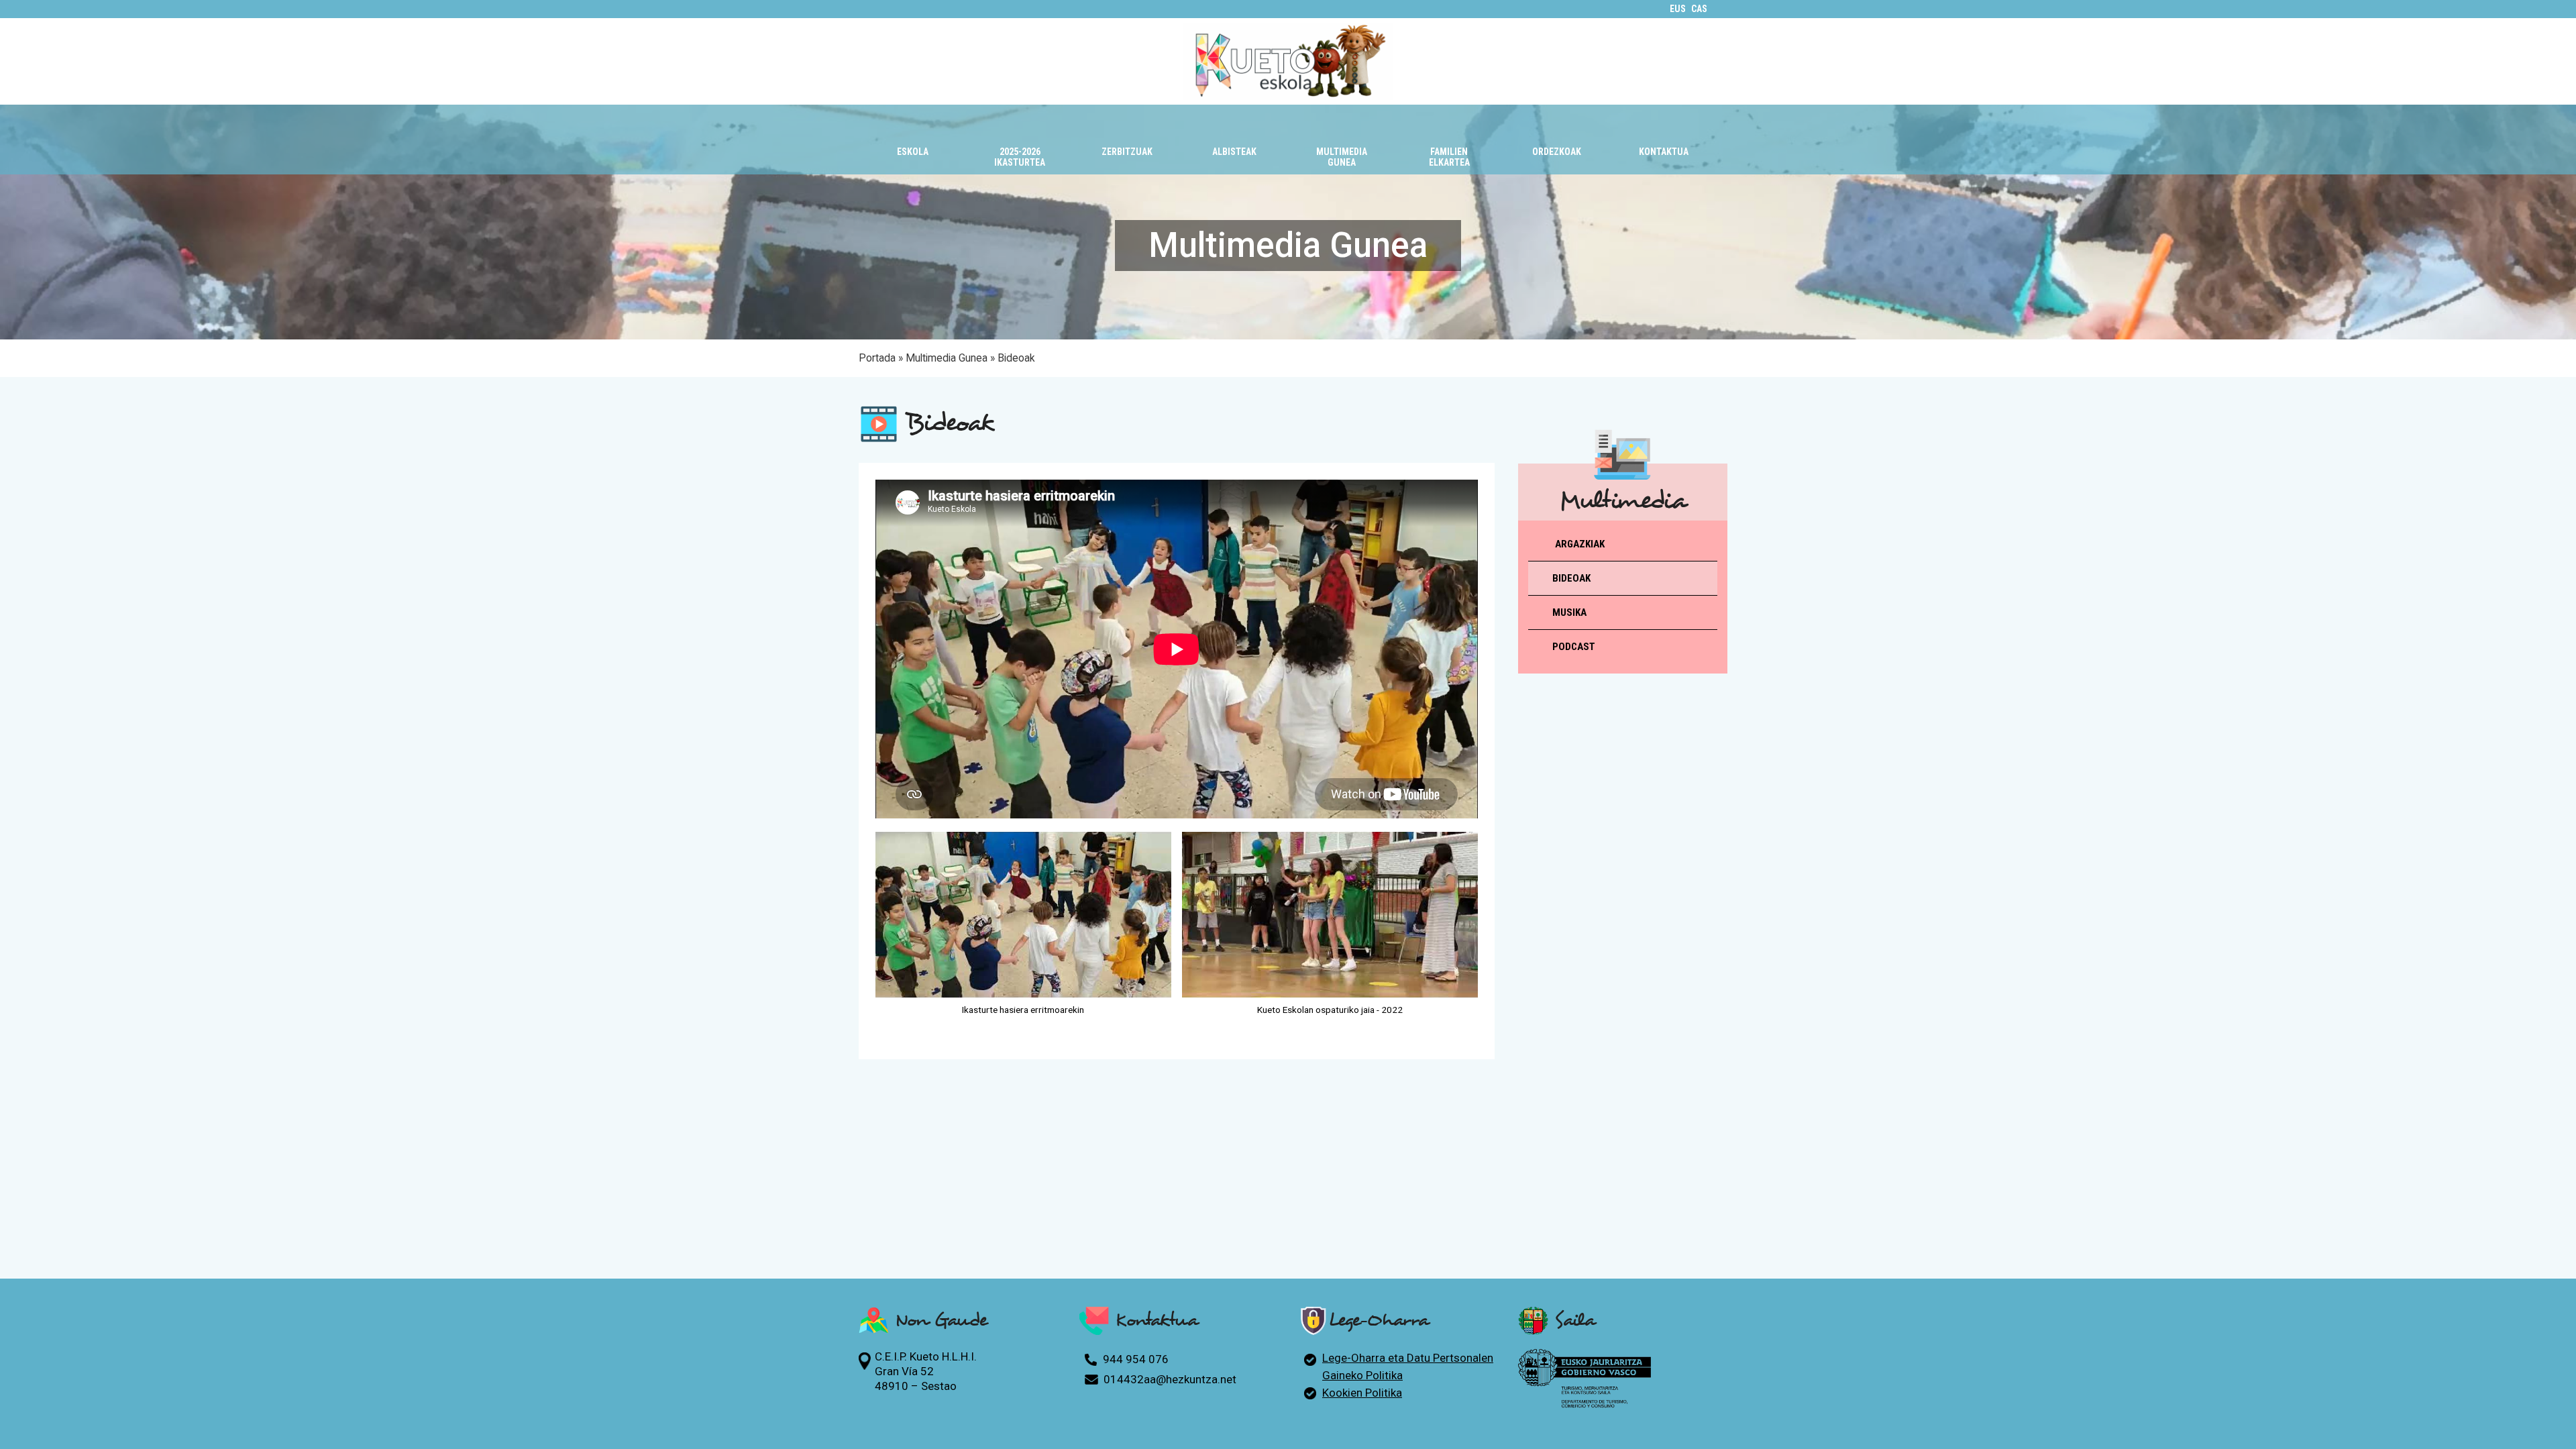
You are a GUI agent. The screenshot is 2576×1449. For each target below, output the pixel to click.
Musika (1569, 612)
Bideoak (1571, 578)
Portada (877, 358)
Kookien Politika (1362, 1393)
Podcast (1574, 647)
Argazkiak (1580, 544)
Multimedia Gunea (947, 358)
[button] (912, 143)
